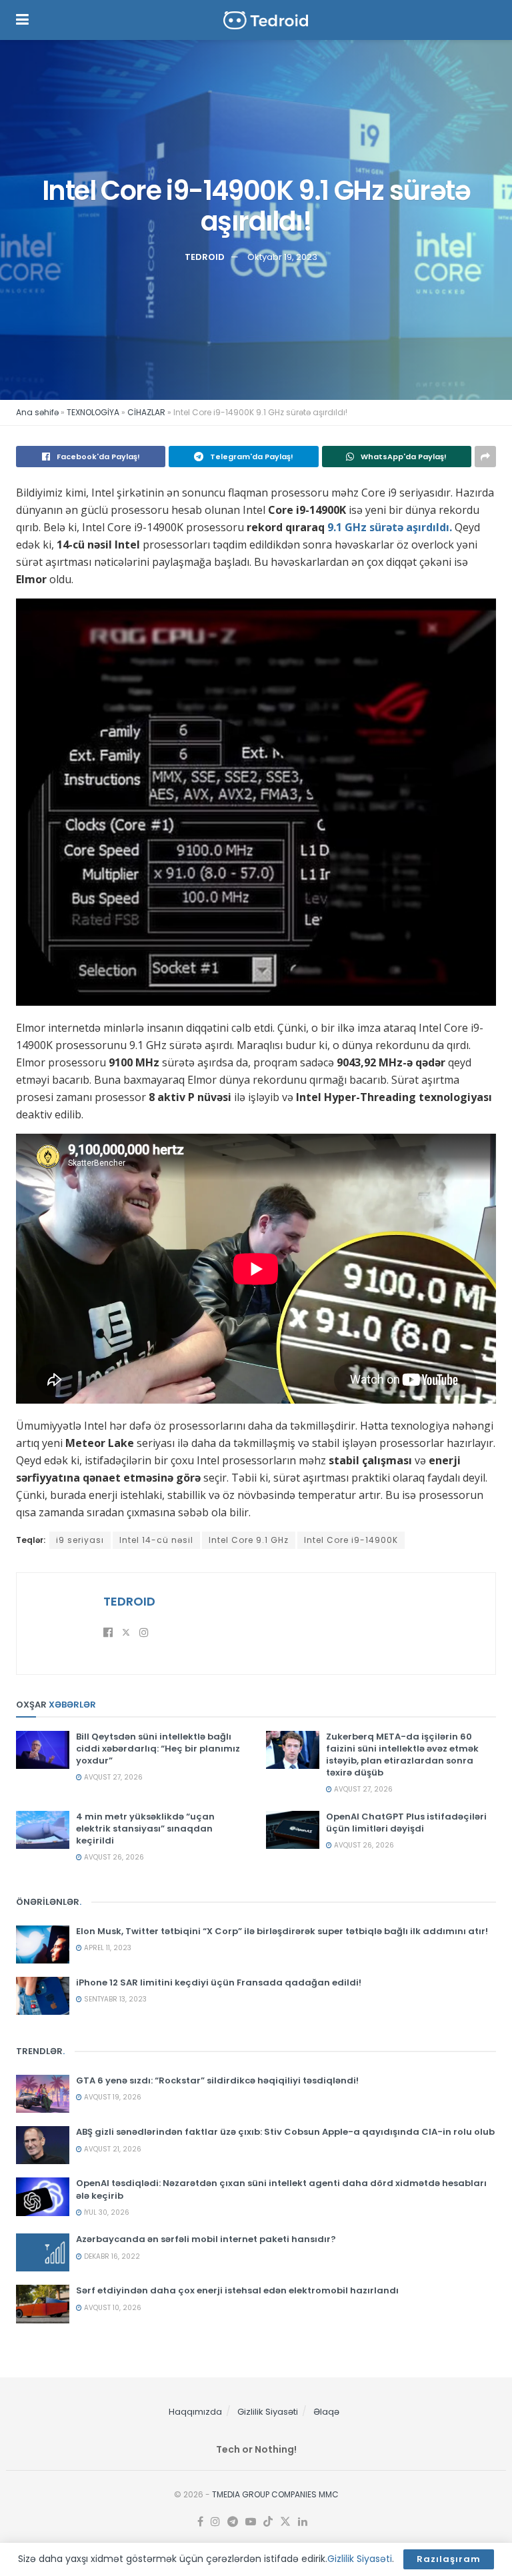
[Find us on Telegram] (233, 2522)
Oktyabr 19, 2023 (282, 257)
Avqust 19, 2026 (112, 2097)
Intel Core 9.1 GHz (249, 1540)
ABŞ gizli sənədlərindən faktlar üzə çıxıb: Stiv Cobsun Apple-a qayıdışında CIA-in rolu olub (285, 2132)
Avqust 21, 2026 (112, 2149)
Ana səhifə (37, 412)
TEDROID (205, 257)
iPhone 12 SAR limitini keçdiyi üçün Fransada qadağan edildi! (219, 1982)
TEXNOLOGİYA (93, 412)
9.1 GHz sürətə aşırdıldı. (388, 527)
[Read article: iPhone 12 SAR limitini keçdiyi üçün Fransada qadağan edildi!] (43, 1996)
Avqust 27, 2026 (112, 1777)
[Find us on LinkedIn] (303, 2522)
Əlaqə (326, 2412)
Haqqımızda (195, 2412)
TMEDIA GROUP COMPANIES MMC (275, 2494)
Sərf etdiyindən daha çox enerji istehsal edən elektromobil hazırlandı (237, 2290)
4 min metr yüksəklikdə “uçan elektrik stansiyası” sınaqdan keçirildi (145, 1829)
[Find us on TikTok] (268, 2522)
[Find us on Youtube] (251, 2522)
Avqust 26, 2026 (113, 1857)
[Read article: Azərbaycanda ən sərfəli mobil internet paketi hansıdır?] (43, 2252)
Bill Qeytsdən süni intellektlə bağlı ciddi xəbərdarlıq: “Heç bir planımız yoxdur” (158, 1749)
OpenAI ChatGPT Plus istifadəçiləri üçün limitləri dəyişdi (406, 1823)
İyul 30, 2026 (106, 2212)
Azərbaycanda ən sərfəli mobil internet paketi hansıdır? (206, 2239)
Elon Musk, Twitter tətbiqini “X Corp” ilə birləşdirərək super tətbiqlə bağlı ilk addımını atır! (282, 1931)
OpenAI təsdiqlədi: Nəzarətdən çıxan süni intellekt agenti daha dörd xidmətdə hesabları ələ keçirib (281, 2189)
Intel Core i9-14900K (351, 1540)
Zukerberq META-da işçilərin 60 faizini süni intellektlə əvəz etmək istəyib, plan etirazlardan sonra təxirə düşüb (402, 1755)
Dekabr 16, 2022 (111, 2256)
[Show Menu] (22, 20)
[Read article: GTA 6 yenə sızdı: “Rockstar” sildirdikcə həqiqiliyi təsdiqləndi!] (43, 2094)
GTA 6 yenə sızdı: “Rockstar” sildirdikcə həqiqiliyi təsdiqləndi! (217, 2080)
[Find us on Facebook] (200, 2522)
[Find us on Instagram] (215, 2522)
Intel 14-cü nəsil (156, 1540)
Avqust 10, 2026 (112, 2308)
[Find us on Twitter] (285, 2522)
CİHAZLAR (146, 412)
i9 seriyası (80, 1540)
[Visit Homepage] (266, 20)
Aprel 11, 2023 (107, 1948)
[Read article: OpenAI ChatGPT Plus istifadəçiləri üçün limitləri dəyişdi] (293, 1830)
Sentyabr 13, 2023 (114, 1999)
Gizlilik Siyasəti (268, 2412)
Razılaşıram (449, 2559)
